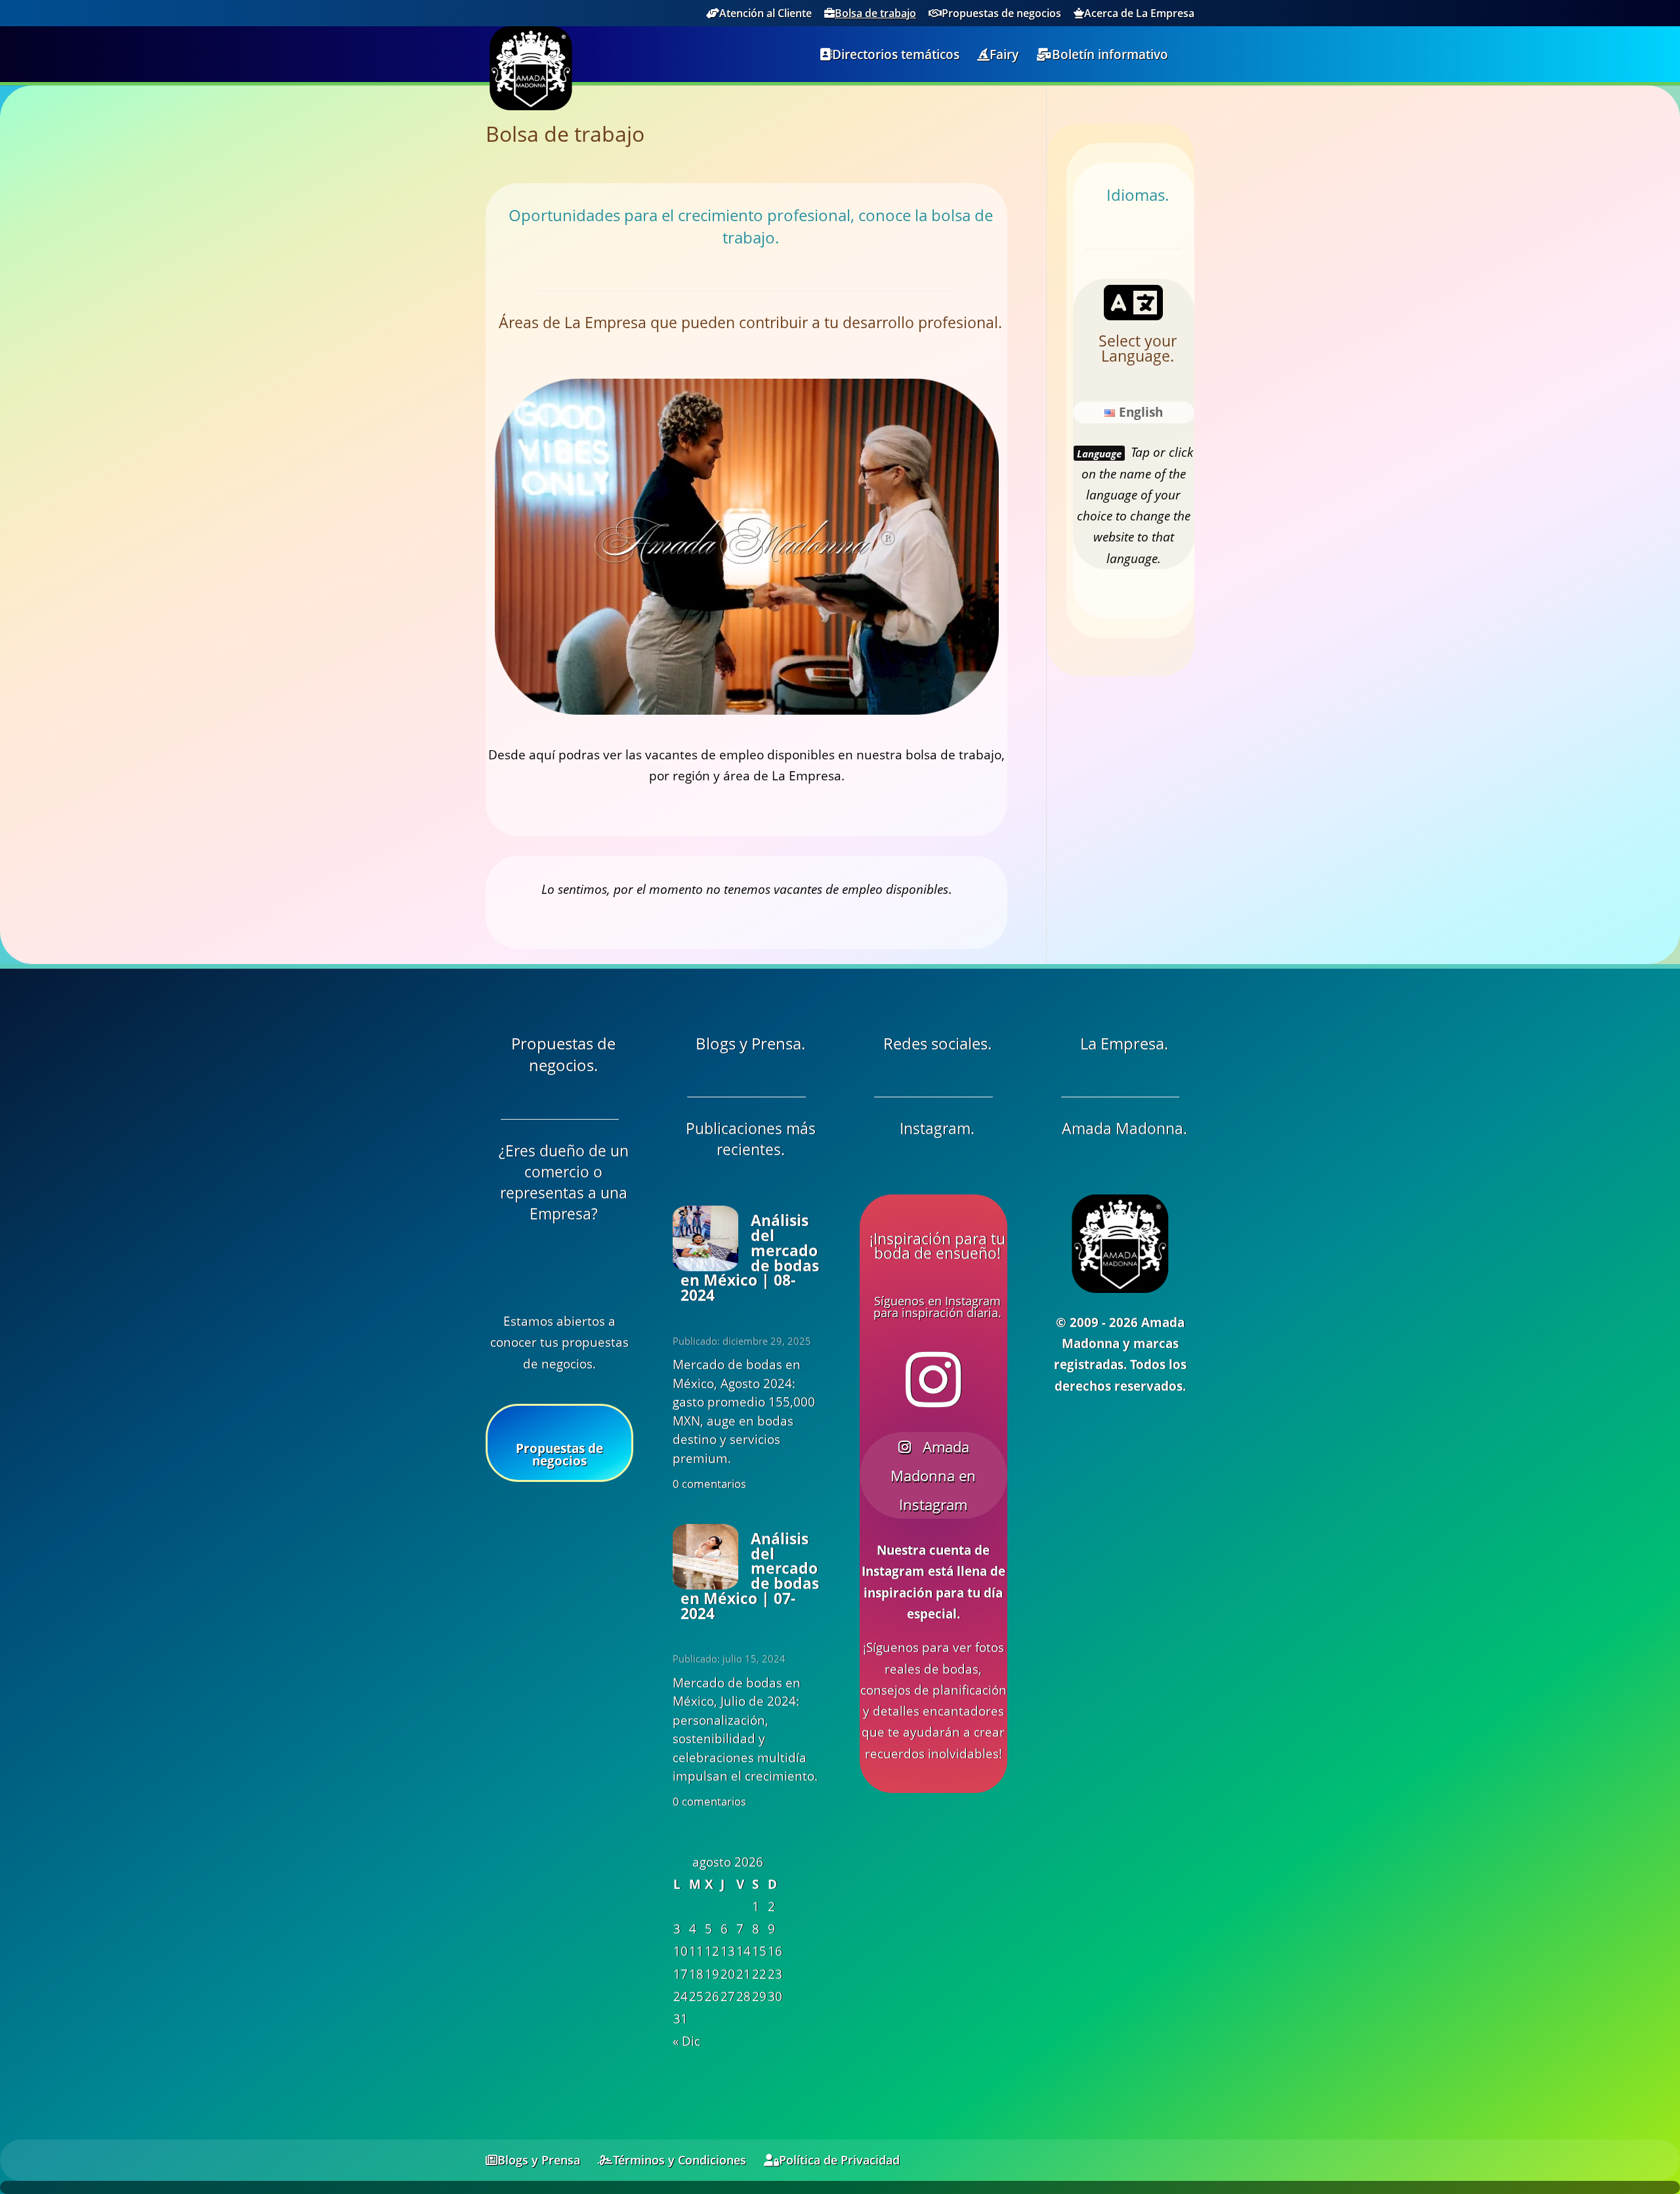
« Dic (686, 2041)
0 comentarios (709, 1484)
